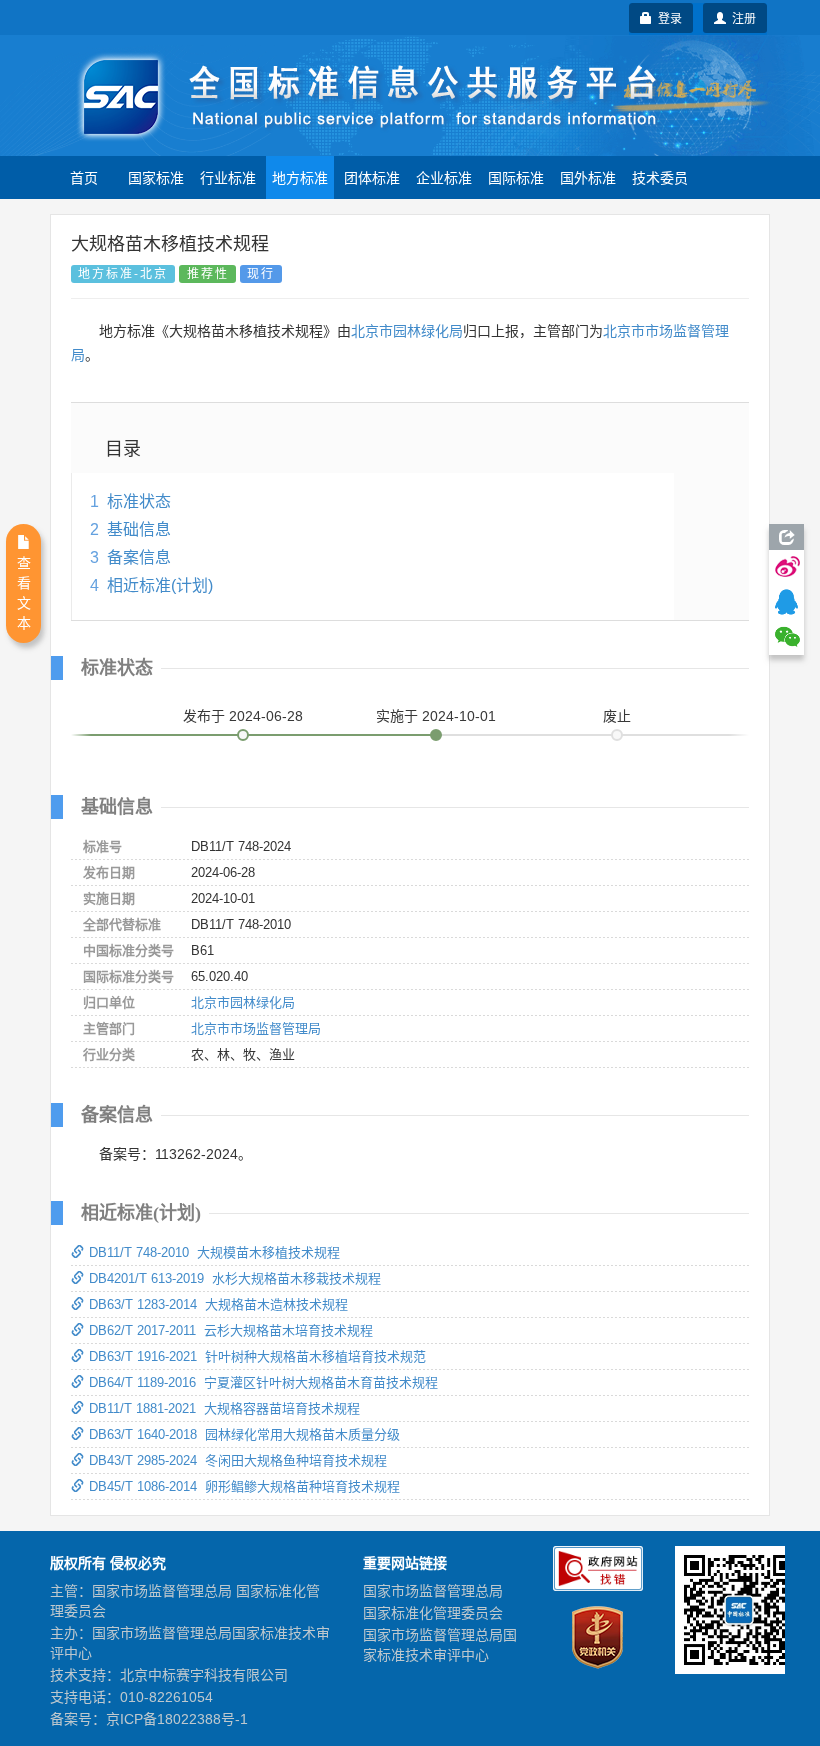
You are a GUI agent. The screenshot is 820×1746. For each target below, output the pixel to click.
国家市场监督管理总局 (433, 1591)
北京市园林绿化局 (407, 331)
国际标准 (516, 177)
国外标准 (588, 177)
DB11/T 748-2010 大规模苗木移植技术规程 (214, 1252)
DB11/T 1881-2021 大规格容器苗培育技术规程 (224, 1408)
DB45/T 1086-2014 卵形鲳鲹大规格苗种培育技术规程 (244, 1486)
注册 (741, 17)
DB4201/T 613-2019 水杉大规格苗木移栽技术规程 (235, 1278)
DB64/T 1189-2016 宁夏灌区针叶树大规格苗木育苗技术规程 (263, 1382)
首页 (84, 177)
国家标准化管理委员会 (433, 1613)
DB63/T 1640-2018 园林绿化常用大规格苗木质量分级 (244, 1434)
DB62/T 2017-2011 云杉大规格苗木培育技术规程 (231, 1330)
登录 (667, 17)
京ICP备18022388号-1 (177, 1719)
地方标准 (300, 177)
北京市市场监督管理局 (256, 1028)
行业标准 (228, 177)
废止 (617, 716)
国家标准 (156, 177)
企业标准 (444, 177)
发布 (243, 716)
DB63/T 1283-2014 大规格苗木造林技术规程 (218, 1304)
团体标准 (372, 177)
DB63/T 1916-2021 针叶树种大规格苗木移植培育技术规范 (257, 1356)
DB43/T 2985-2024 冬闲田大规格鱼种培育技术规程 (238, 1460)
